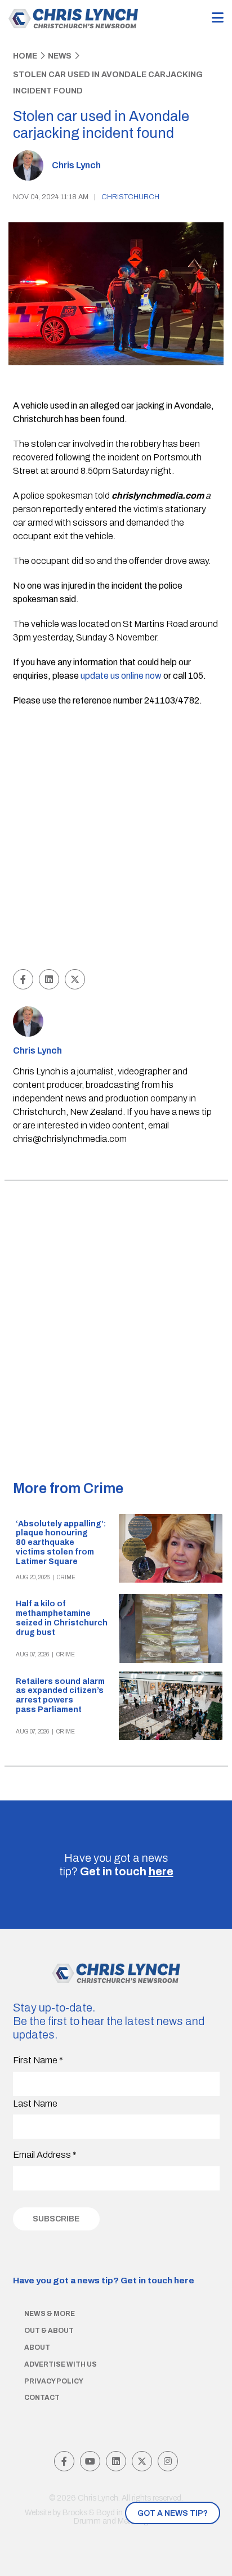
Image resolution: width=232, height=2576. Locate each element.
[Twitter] (142, 2461)
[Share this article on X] (75, 979)
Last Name (35, 2104)
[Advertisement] (116, 840)
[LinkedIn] (116, 2461)
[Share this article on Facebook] (23, 979)
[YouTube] (90, 2461)
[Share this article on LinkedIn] (49, 979)
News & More (50, 2314)
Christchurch (130, 197)
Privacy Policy (54, 2381)
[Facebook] (64, 2461)
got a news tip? (173, 2513)
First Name (38, 2060)
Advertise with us (61, 2364)
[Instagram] (168, 2461)
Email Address (45, 2155)
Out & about (49, 2331)
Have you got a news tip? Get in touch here (104, 2280)
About (37, 2347)
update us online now (121, 676)
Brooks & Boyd (89, 2513)
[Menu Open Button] (218, 18)
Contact (42, 2398)
